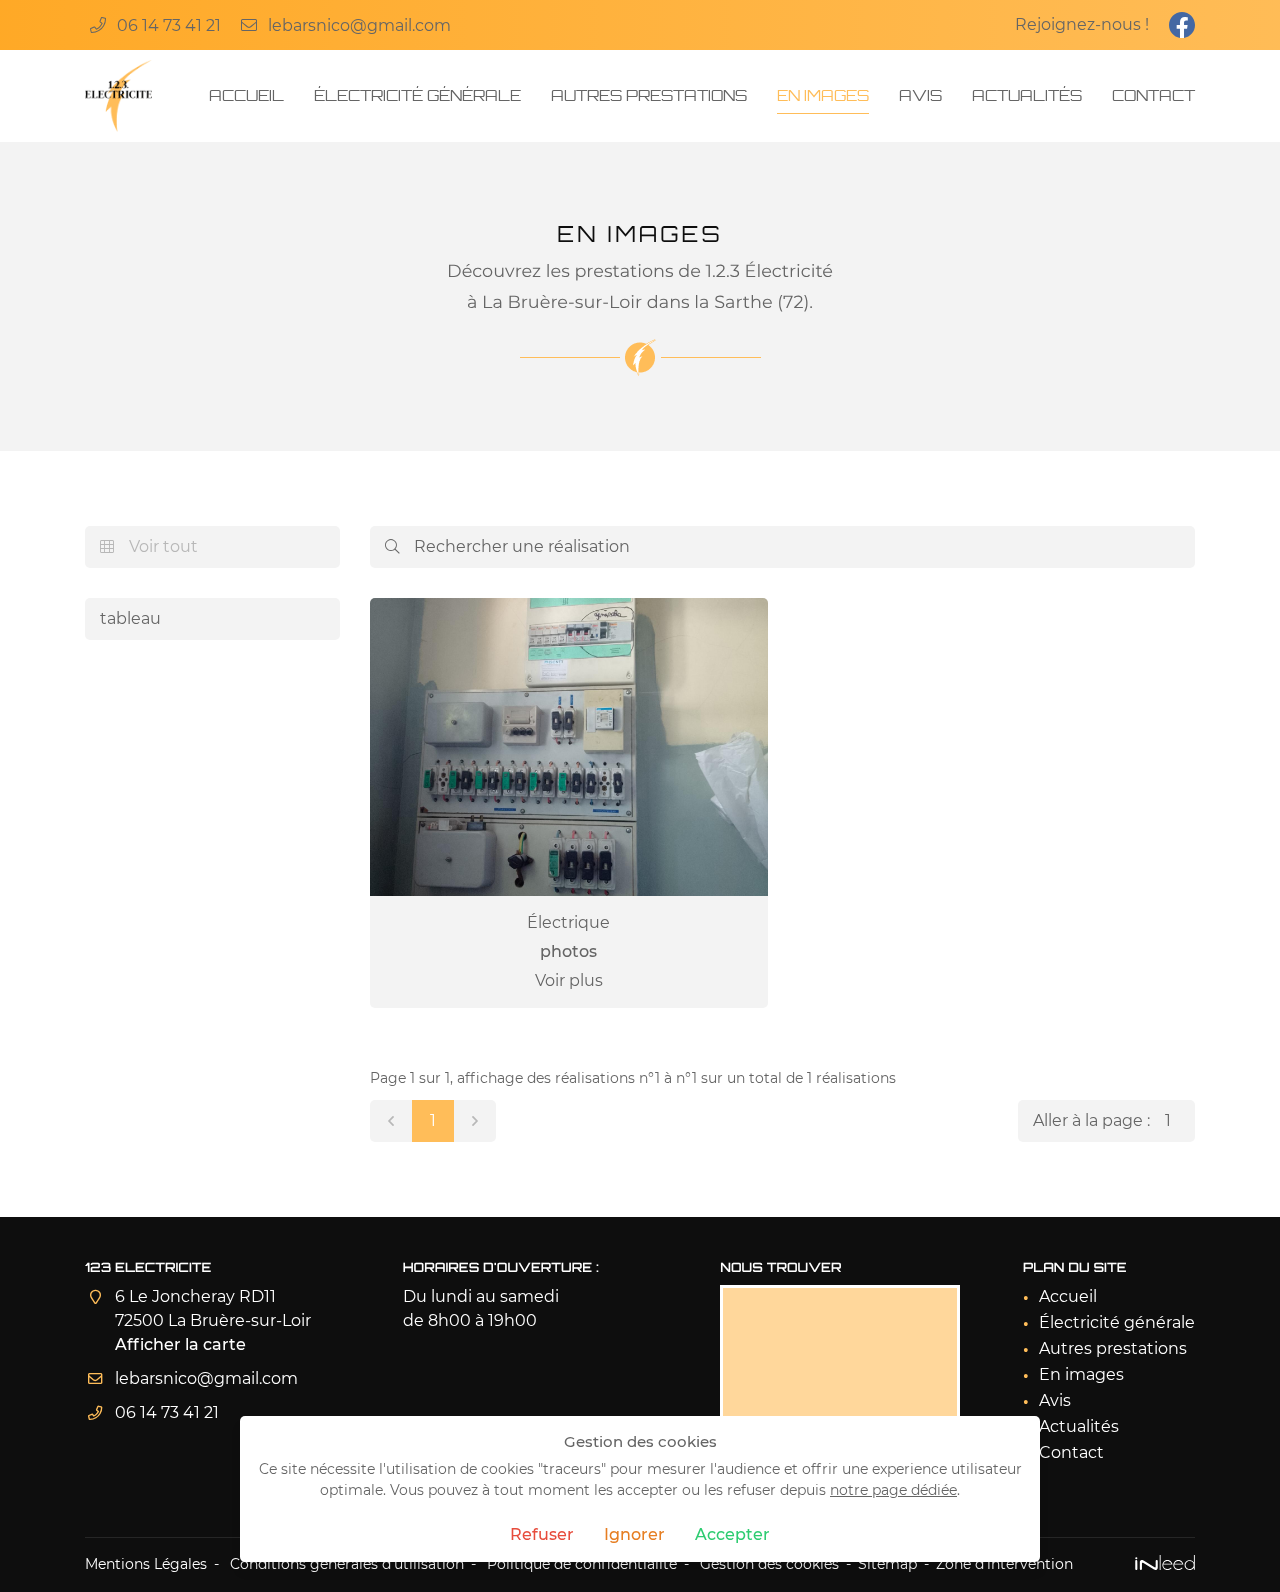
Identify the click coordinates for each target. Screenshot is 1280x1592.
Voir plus (569, 980)
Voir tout (149, 546)
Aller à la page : (1091, 1120)
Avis (920, 95)
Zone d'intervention (1004, 1564)
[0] (391, 1121)
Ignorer (634, 1534)
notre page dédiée (893, 1490)
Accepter (732, 1534)
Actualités (1027, 95)
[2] (475, 1121)
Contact (1153, 95)
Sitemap (887, 1564)
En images (823, 95)
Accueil (246, 95)
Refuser (542, 1534)
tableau (130, 618)
